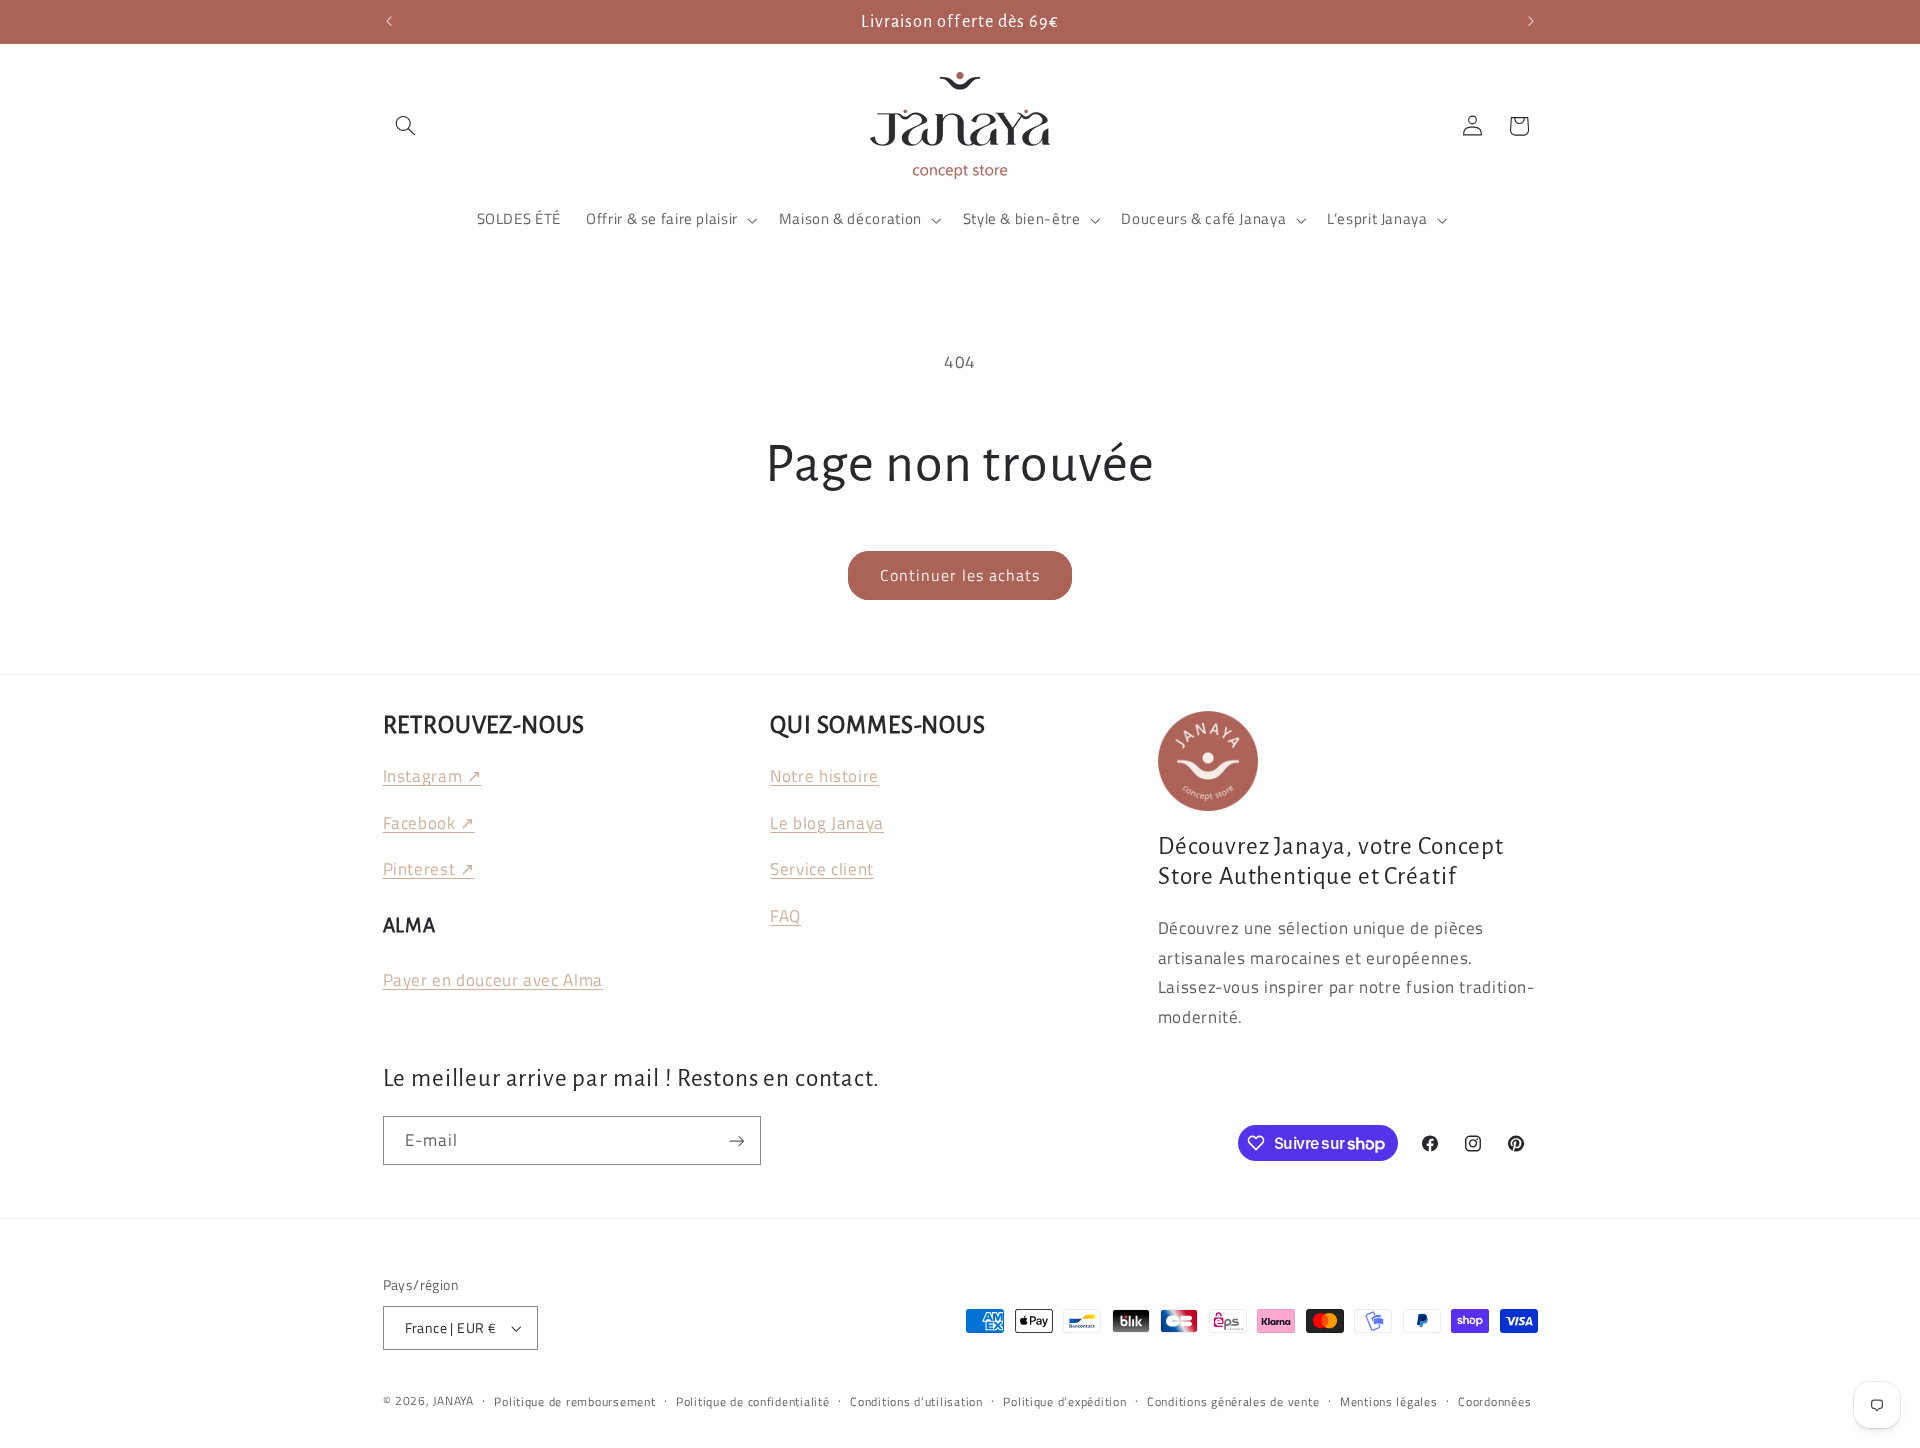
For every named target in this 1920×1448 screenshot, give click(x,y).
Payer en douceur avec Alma (493, 980)
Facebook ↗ (429, 823)
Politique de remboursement (574, 1401)
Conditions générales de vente (1233, 1401)
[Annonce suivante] (1531, 22)
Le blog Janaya (827, 823)
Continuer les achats (960, 575)
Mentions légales (1389, 1401)
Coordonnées (1494, 1401)
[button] (406, 126)
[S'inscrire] (736, 1140)
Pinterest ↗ (429, 869)
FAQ (785, 916)
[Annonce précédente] (389, 22)
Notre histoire (824, 776)
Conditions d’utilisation (916, 1401)
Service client (822, 869)
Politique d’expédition (1064, 1401)
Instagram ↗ (432, 776)
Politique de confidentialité (753, 1401)
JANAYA (453, 1400)
